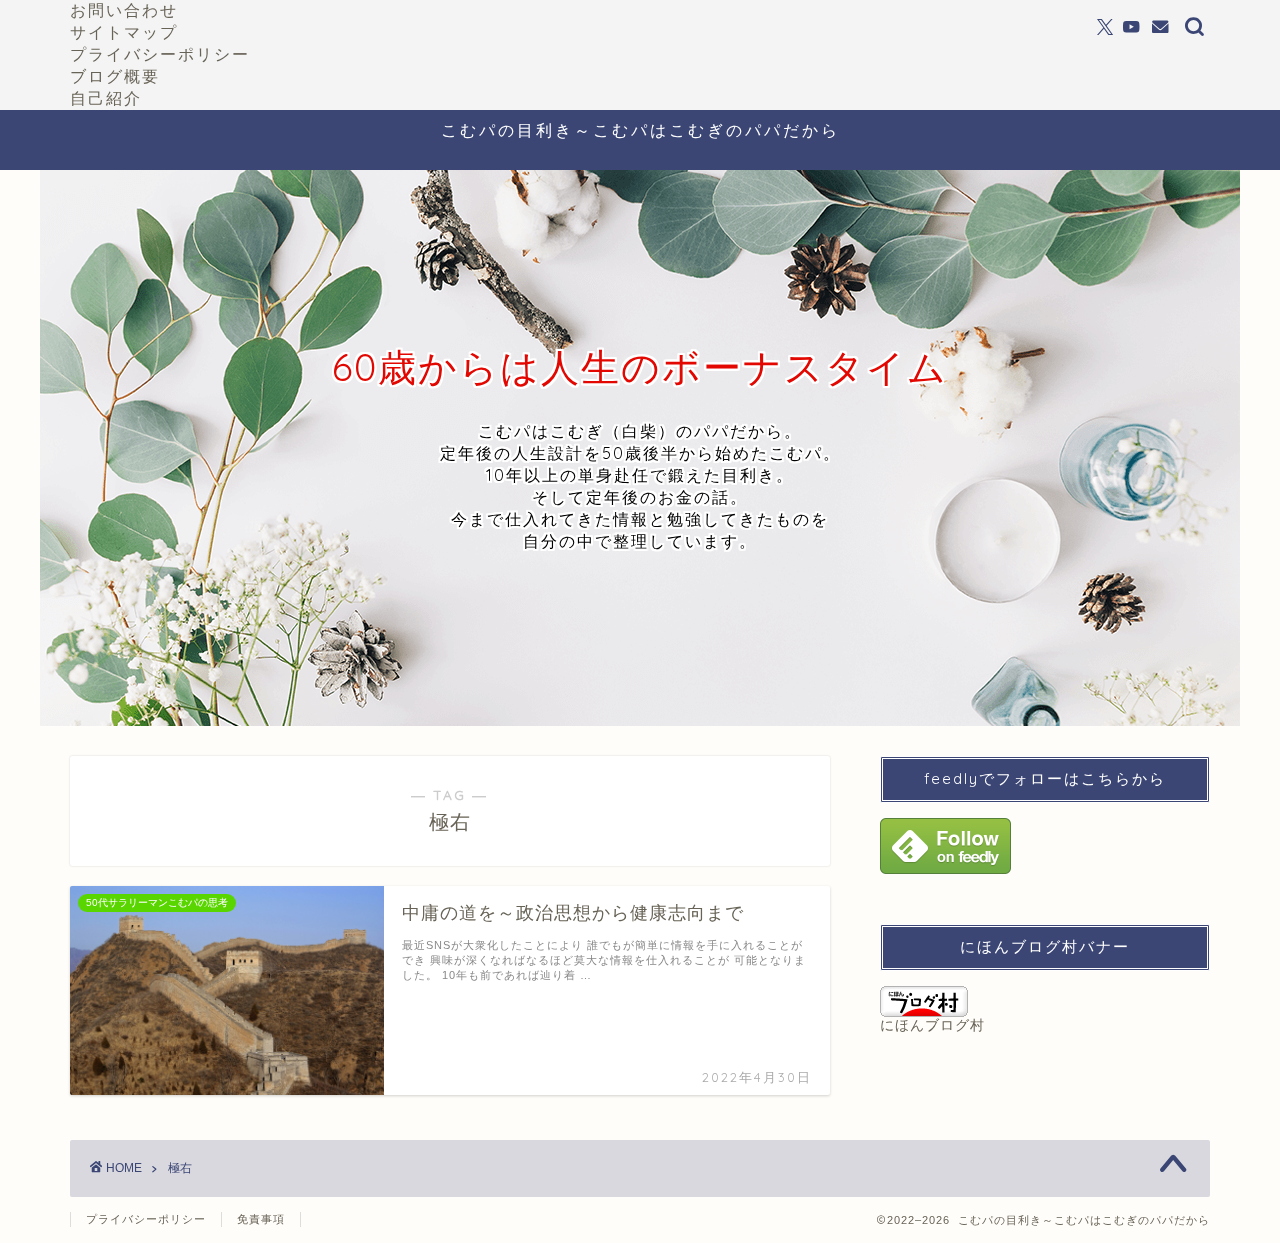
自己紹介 (106, 98)
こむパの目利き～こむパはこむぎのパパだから (640, 130)
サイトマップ (124, 32)
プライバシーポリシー (160, 54)
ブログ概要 (115, 76)
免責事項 (261, 1219)
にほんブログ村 (932, 1025)
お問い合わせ (124, 10)
